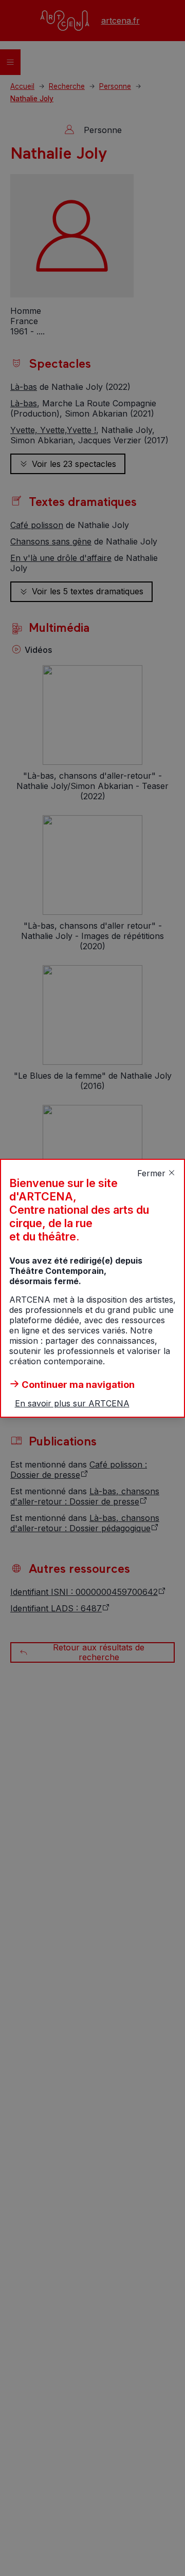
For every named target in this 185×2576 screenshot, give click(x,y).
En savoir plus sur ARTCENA (72, 1403)
